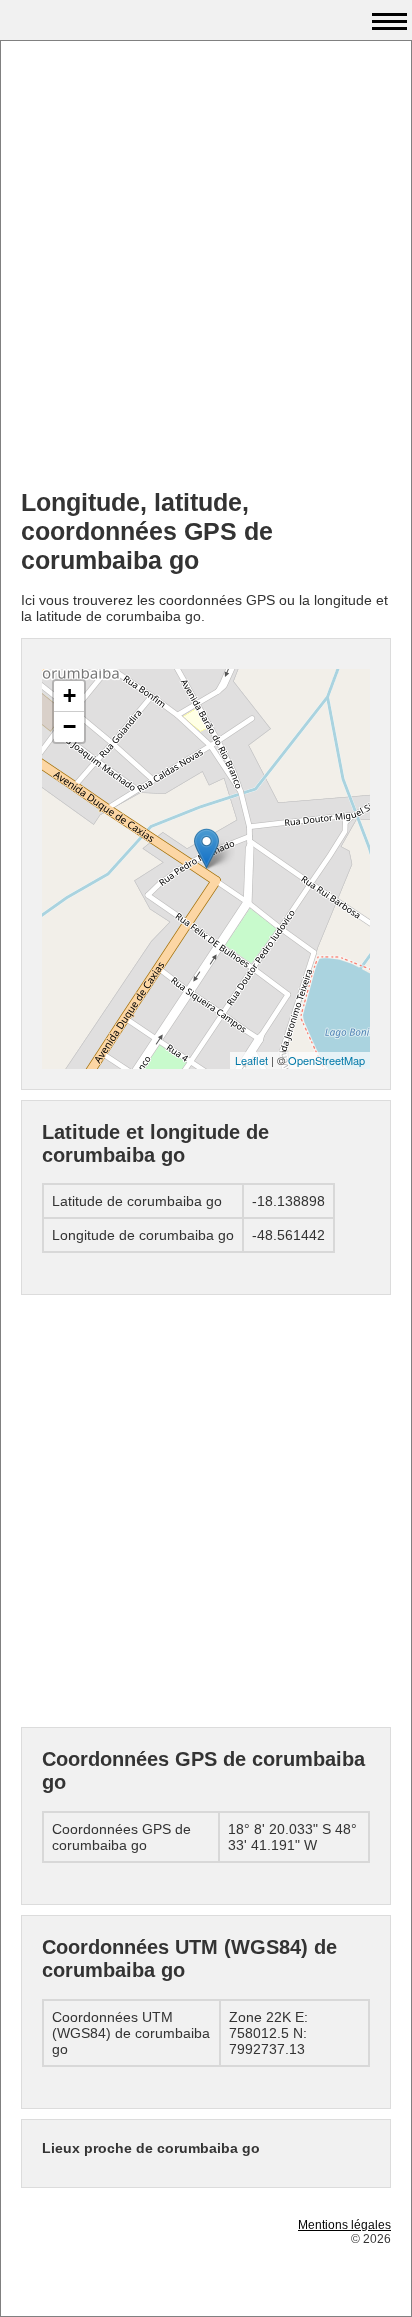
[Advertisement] (206, 267)
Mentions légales (344, 2225)
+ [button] (69, 695)
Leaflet (251, 1060)
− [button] (69, 726)
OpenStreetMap (326, 1060)
